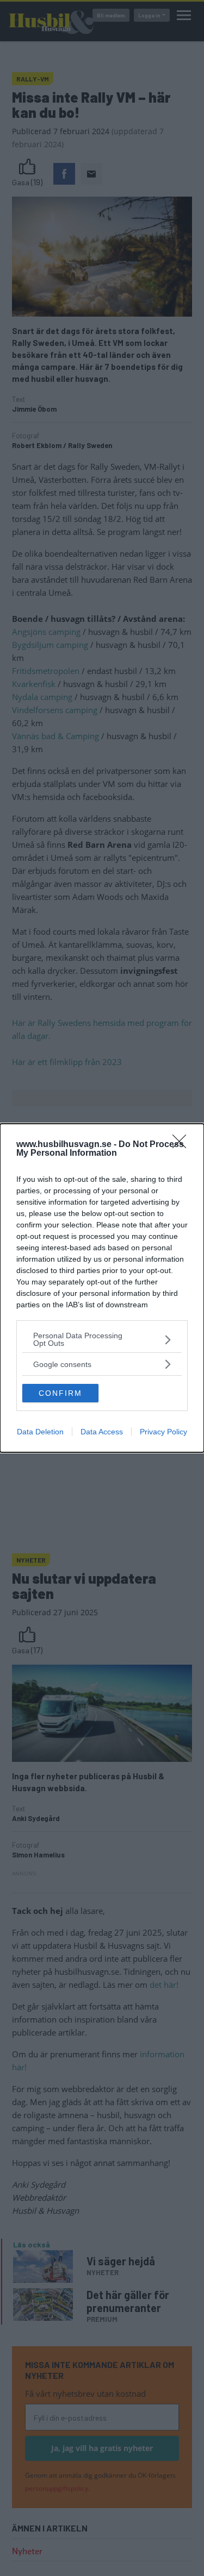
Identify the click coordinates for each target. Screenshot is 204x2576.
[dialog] (102, 1288)
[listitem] (102, 1339)
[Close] (183, 1145)
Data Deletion (40, 1432)
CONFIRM (60, 1393)
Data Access (102, 1432)
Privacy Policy (163, 1432)
